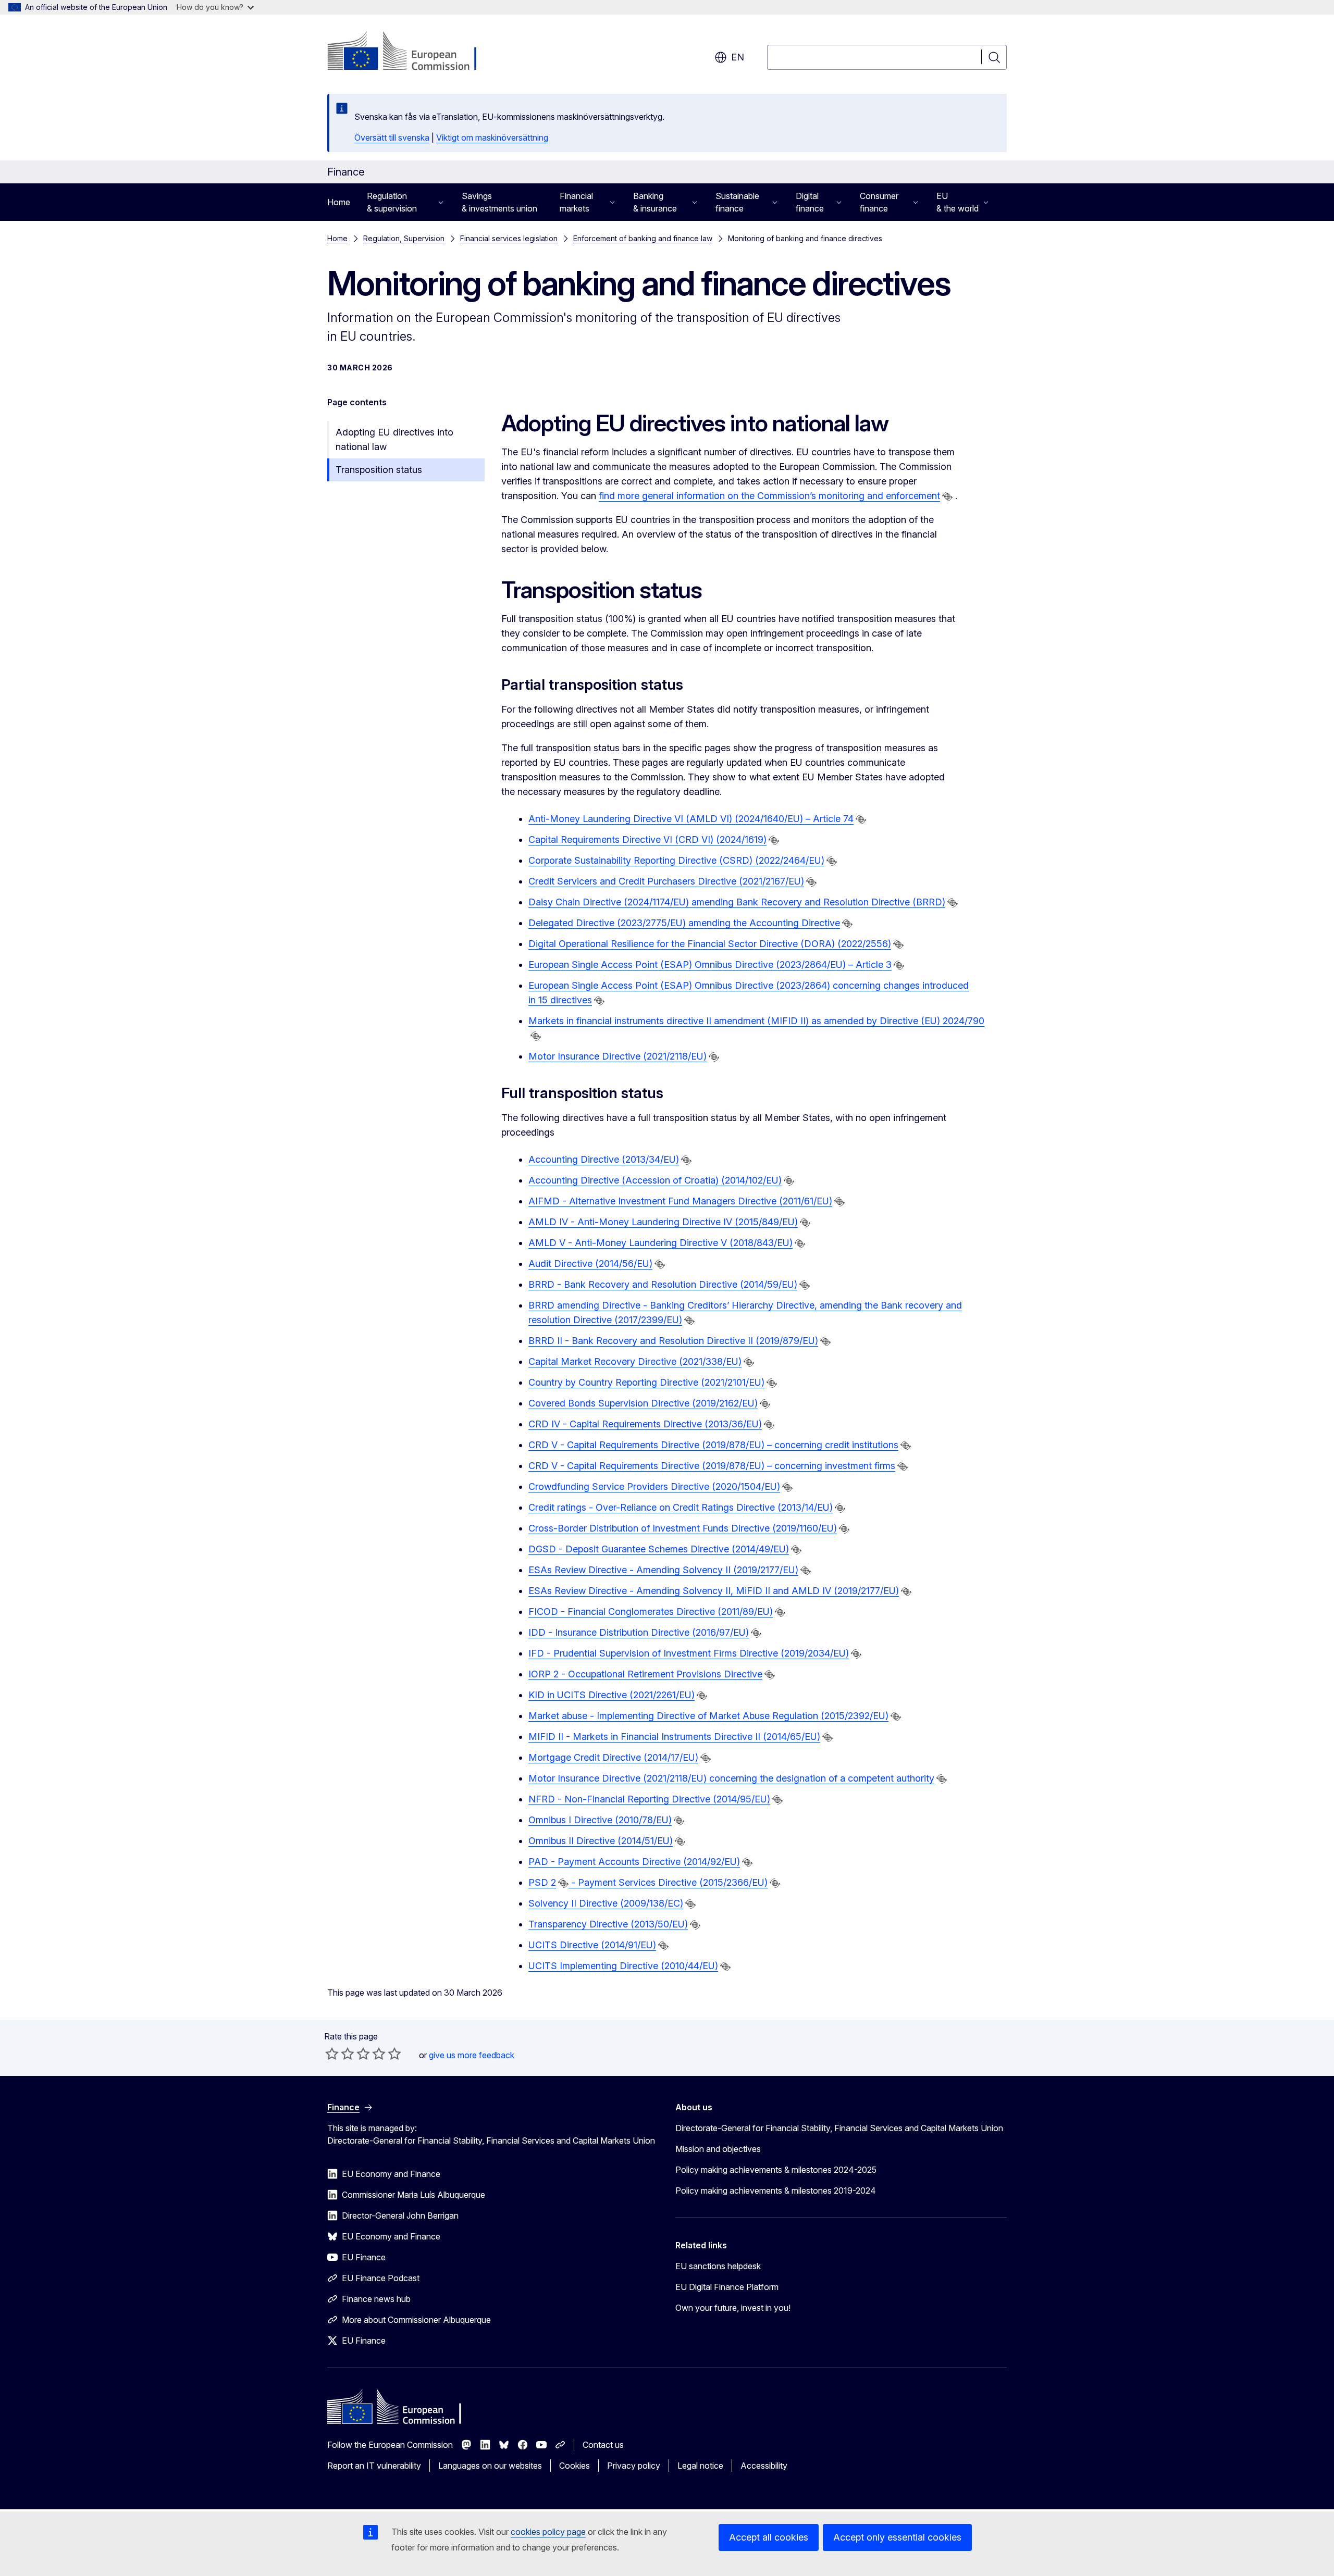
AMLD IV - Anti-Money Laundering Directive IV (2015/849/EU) (663, 1222)
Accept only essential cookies (897, 2537)
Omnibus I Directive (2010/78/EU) (600, 1820)
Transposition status (379, 470)
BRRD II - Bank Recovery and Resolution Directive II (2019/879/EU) (673, 1341)
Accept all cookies (769, 2537)
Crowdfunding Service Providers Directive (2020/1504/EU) (654, 1486)
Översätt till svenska (392, 138)
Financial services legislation (509, 238)
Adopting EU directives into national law (394, 439)
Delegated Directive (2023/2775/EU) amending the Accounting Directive (684, 923)
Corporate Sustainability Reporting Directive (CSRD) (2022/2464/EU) (676, 860)
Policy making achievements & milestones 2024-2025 (776, 2170)
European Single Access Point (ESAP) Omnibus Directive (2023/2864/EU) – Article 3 (710, 965)
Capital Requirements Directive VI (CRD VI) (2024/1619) (647, 839)
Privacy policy (634, 2466)
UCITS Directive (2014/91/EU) (592, 1945)
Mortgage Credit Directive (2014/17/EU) (613, 1757)
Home (339, 202)
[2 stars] (340, 2054)
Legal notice (700, 2466)
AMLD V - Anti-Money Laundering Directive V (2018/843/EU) (660, 1243)
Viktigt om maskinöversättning (492, 138)
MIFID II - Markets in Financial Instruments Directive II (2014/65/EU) (674, 1737)
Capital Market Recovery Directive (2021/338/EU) (635, 1361)
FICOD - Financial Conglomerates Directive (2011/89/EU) (651, 1611)
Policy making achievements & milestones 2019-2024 (776, 2191)
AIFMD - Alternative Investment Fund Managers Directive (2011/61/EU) (680, 1201)
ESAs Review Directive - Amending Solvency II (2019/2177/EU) (663, 1570)
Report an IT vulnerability (374, 2466)
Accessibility (764, 2466)
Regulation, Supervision (404, 238)
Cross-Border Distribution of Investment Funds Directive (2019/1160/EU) (683, 1528)
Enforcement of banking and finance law (643, 238)
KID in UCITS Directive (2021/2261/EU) (612, 1695)
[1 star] (332, 2054)
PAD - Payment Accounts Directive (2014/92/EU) (634, 1862)
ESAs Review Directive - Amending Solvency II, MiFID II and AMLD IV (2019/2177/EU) (714, 1591)
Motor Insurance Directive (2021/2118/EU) (617, 1056)
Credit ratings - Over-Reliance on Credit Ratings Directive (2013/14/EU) (681, 1507)
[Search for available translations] (947, 496)
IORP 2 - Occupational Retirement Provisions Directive (645, 1674)
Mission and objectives (718, 2149)
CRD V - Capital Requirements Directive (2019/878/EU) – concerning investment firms (712, 1466)
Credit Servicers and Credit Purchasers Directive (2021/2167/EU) (666, 881)
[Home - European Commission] (411, 52)
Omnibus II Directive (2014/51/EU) (601, 1841)
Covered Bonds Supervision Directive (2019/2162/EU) (643, 1403)
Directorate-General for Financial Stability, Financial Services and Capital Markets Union (839, 2128)
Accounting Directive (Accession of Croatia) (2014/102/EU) (655, 1180)
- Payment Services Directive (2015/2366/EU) (669, 1882)
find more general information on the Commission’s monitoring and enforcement (769, 496)
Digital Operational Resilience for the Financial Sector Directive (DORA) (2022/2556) (710, 944)
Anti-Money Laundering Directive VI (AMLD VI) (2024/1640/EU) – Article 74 (691, 819)
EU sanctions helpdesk (718, 2266)
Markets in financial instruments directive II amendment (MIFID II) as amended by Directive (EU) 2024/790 (756, 1021)
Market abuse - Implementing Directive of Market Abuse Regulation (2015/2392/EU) (708, 1716)
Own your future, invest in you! (733, 2308)
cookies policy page (548, 2532)
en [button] (738, 57)
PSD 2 (542, 1882)
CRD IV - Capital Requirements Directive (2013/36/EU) (645, 1424)
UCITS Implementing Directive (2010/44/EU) (623, 1966)
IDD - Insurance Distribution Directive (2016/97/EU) (639, 1632)
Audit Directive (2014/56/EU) (590, 1264)
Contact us (603, 2445)
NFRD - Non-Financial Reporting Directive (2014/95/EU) (649, 1799)
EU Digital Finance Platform (727, 2287)
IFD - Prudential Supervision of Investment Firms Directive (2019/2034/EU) (689, 1653)
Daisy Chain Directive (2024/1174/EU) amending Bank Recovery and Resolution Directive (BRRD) (737, 902)
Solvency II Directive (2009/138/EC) (606, 1903)
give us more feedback (472, 2055)
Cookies (575, 2466)
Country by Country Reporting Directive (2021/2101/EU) (646, 1382)
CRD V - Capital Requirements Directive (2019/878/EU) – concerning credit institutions (713, 1445)
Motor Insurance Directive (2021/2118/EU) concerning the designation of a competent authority (731, 1778)
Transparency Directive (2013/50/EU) (608, 1924)
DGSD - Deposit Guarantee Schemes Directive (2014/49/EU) (659, 1549)
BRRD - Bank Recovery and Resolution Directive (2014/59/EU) (663, 1284)
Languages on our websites (490, 2466)
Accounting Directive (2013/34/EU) (604, 1159)
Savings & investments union (499, 202)
